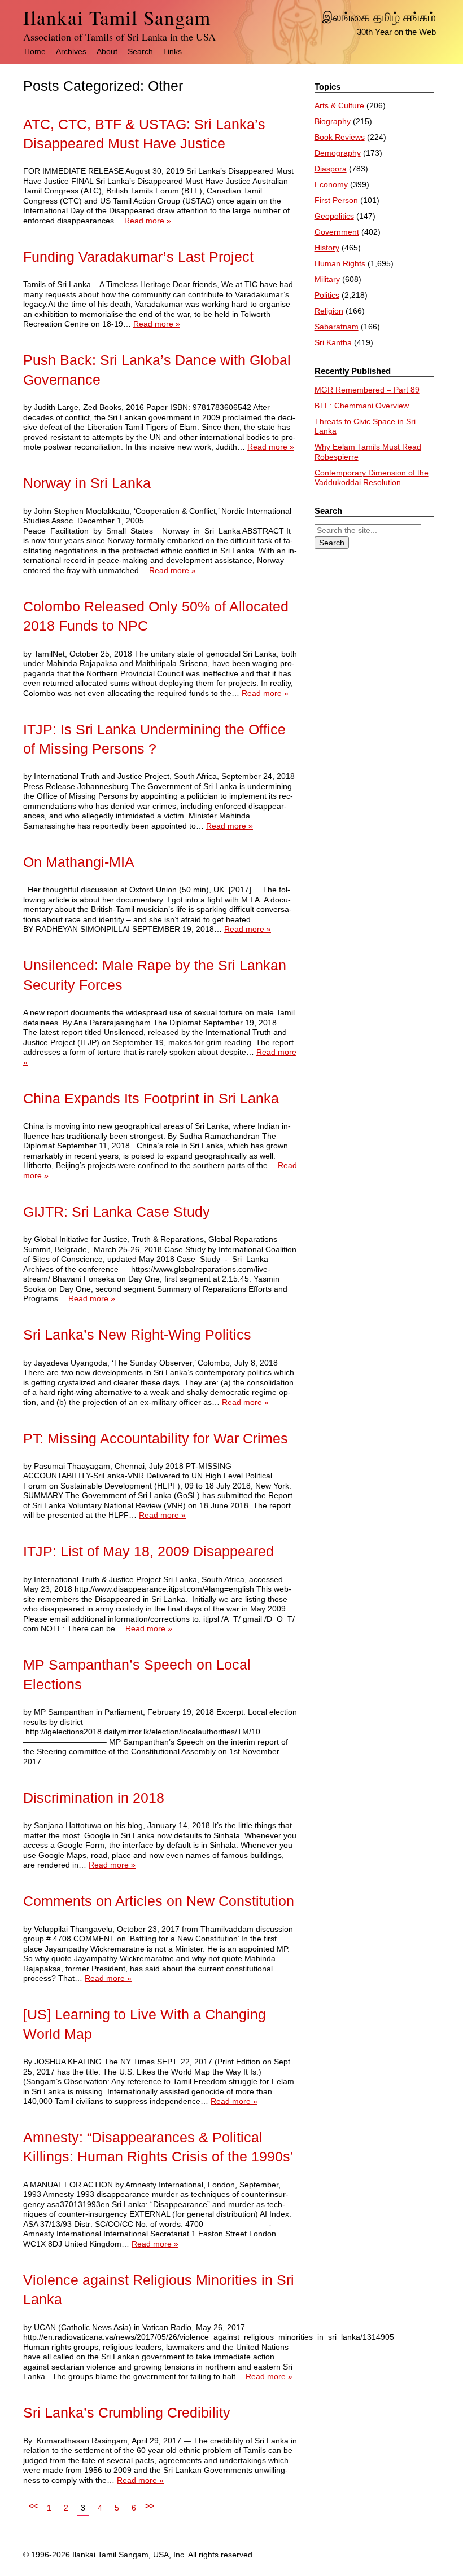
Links (172, 51)
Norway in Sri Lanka (87, 483)
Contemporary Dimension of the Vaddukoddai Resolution (372, 478)
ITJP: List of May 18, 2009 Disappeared (148, 1551)
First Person (336, 200)
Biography (333, 121)
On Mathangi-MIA (79, 862)
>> (150, 2506)
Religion (329, 311)
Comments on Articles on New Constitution (159, 1901)
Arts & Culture (339, 105)
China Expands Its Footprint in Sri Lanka (151, 1098)
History (327, 248)
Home (35, 51)
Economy (331, 184)
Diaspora (331, 169)
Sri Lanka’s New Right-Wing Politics (137, 1335)
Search (140, 51)
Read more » (148, 221)
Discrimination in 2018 (94, 1798)
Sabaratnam (337, 327)
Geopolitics (334, 216)
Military (327, 279)
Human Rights (340, 263)
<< (33, 2506)
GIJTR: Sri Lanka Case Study (117, 1212)
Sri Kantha (333, 342)
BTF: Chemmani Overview (362, 406)
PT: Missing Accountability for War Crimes (156, 1439)
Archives (71, 51)
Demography (338, 153)
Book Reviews (340, 137)
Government (337, 232)
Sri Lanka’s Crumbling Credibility (127, 2413)
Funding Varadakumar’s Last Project (138, 257)
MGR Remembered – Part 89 (367, 390)
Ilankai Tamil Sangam (117, 17)
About (107, 51)
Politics (327, 295)
